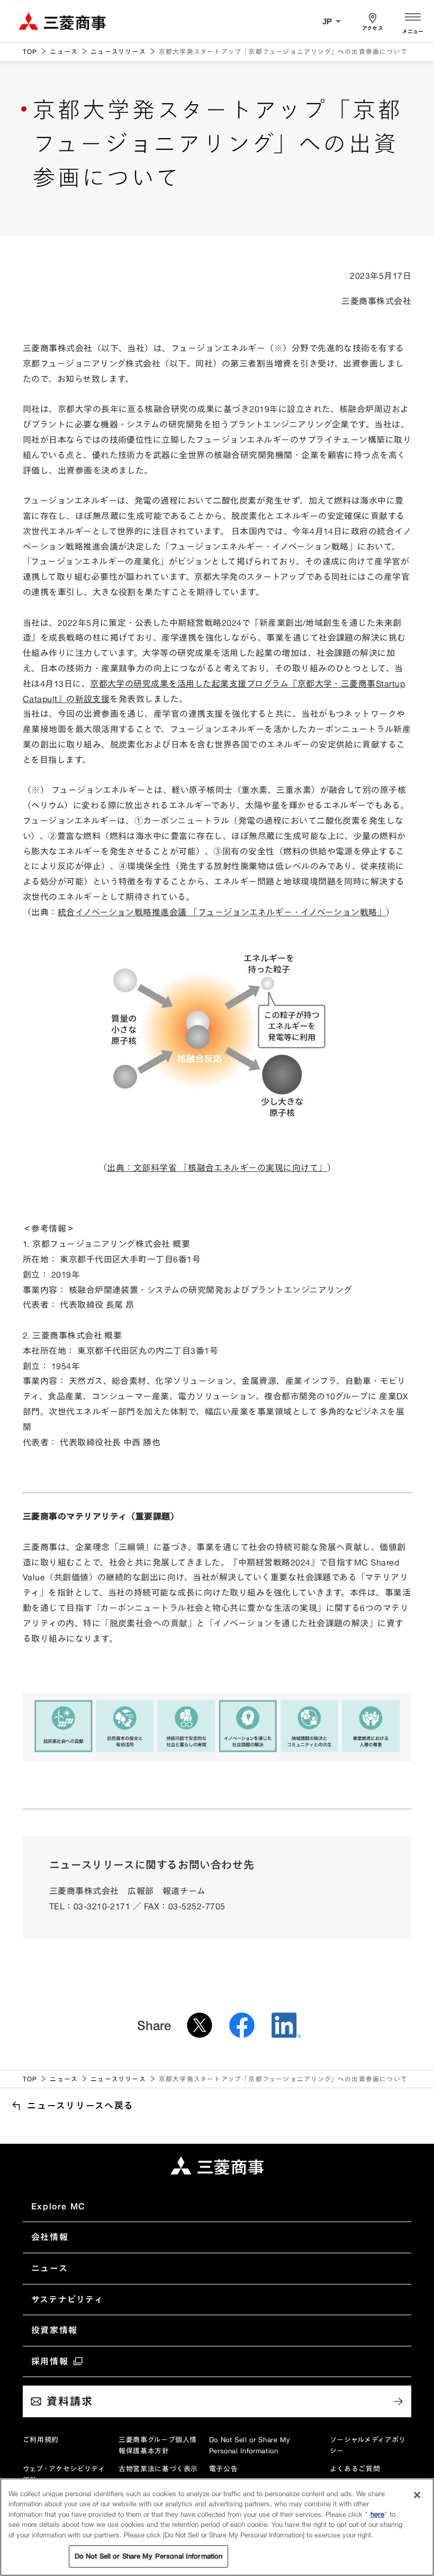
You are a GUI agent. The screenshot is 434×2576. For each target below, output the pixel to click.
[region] (217, 2527)
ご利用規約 (41, 2440)
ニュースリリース (118, 52)
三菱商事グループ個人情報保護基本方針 (158, 2445)
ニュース (64, 52)
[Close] (417, 2495)
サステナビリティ (67, 2299)
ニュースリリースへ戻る (80, 2105)
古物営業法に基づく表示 (158, 2469)
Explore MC (58, 2206)
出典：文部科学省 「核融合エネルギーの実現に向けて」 (217, 1168)
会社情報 (50, 2237)
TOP (30, 52)
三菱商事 (62, 21)
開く (413, 21)
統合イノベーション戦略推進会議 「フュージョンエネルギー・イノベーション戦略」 (222, 912)
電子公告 (224, 2469)
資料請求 (70, 2401)
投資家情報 (55, 2330)
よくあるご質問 (355, 2469)
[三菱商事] (217, 2165)
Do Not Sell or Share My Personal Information (250, 2445)
